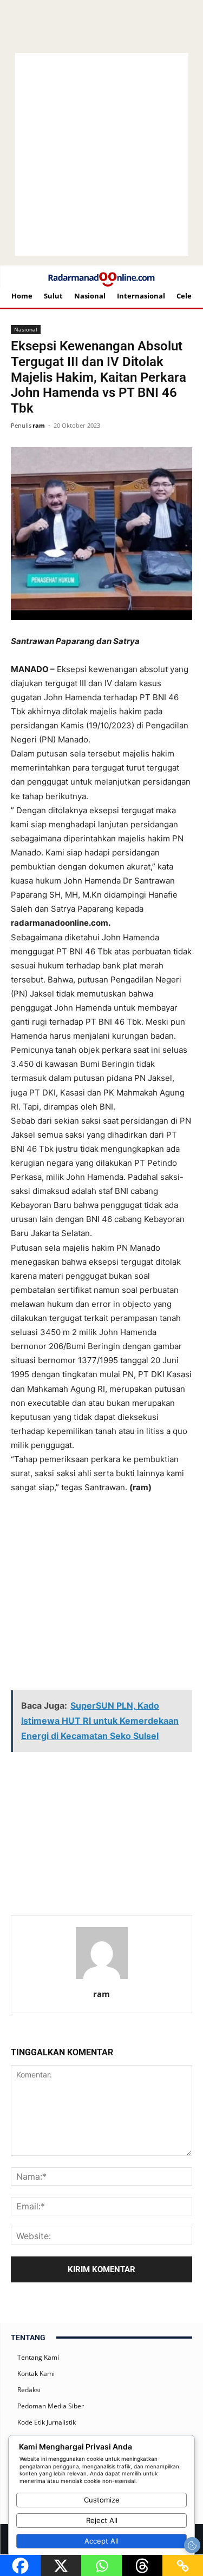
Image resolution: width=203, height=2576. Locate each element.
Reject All (102, 2520)
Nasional (26, 329)
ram (39, 425)
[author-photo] (102, 1979)
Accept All (101, 2541)
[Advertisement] (106, 1522)
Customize (102, 2500)
